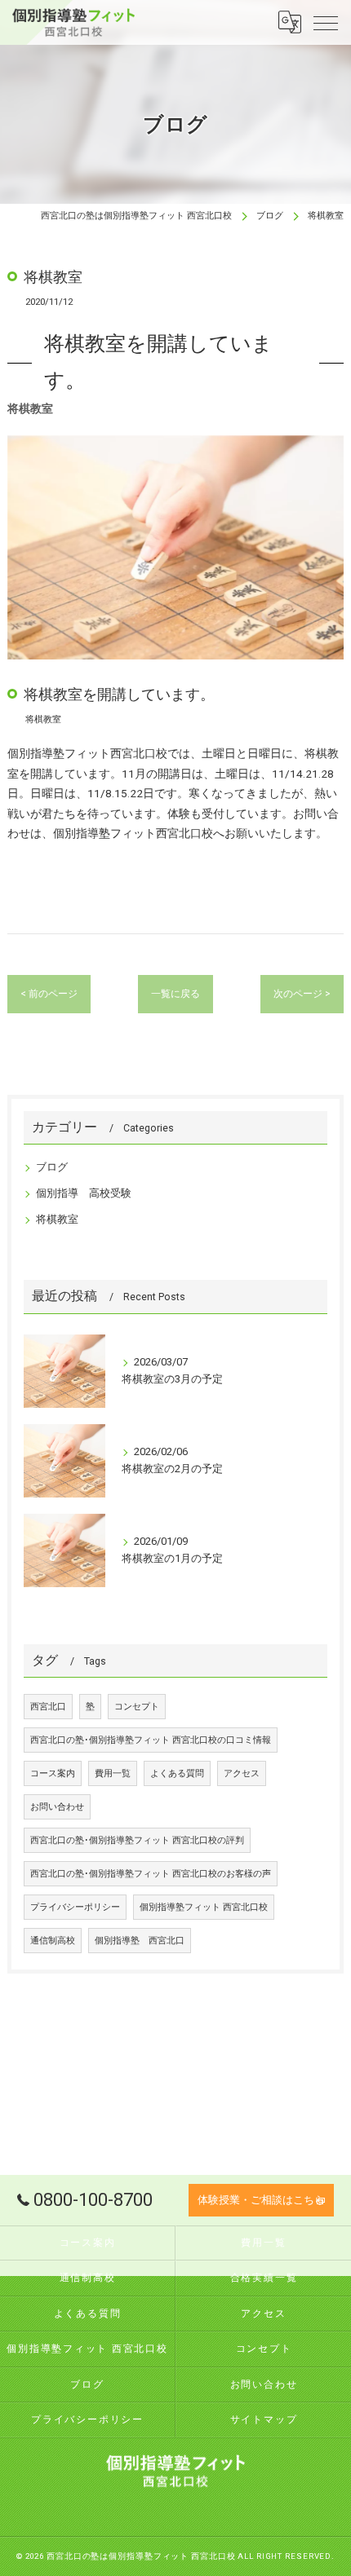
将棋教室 (57, 1219)
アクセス (242, 1773)
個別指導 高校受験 (84, 1193)
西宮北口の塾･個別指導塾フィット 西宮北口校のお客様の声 (151, 1874)
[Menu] (326, 22)
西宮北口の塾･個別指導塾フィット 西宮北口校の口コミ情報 (151, 1740)
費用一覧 (113, 1773)
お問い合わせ (57, 1807)
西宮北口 (48, 1707)
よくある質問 (177, 1773)
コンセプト (137, 1707)
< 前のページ (49, 994)
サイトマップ (264, 2419)
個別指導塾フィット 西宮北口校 (204, 1907)
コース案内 (53, 1773)
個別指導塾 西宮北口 (140, 1941)
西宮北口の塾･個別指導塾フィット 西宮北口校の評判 (137, 1840)
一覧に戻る (175, 994)
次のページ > (302, 994)
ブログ (52, 1167)
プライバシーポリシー (75, 1907)
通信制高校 (53, 1941)
